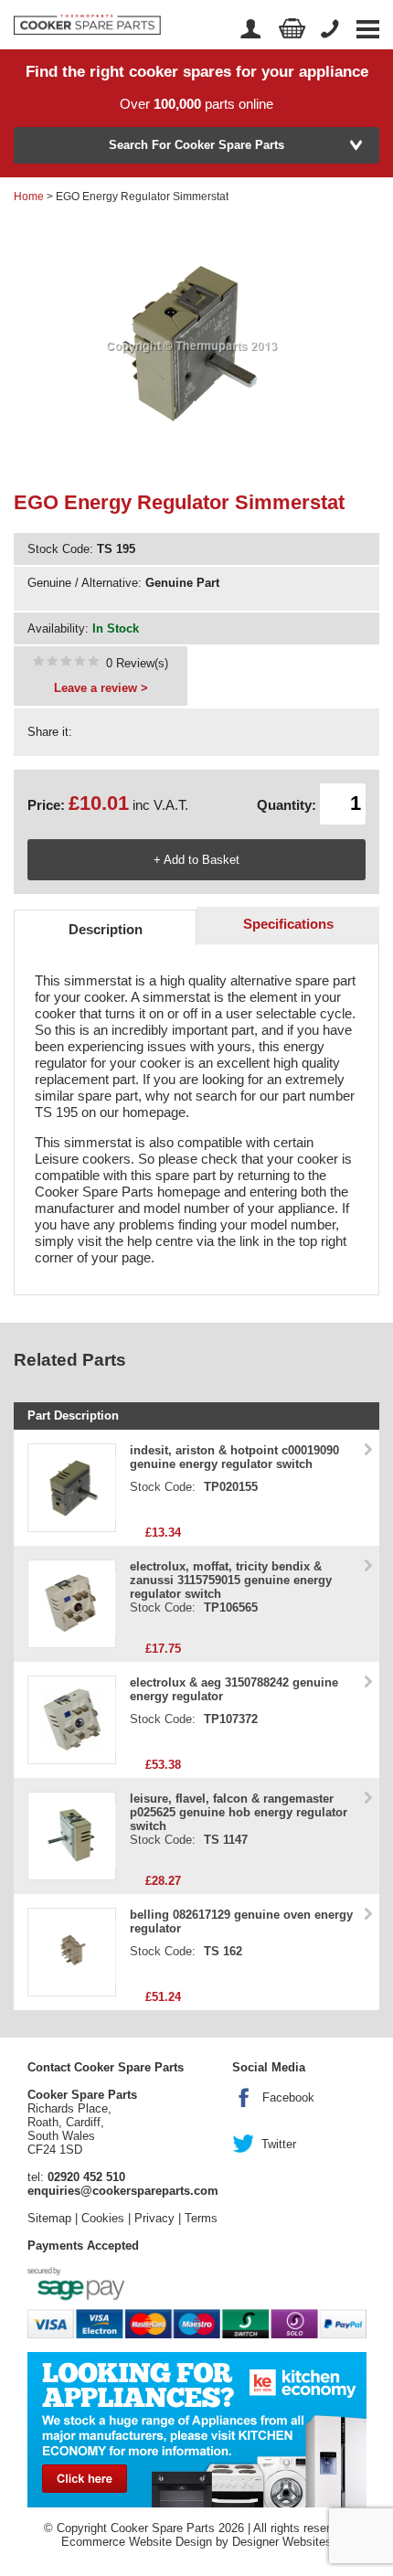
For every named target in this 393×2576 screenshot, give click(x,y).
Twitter (279, 2144)
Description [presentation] (106, 929)
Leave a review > (101, 688)
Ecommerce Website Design (137, 2542)
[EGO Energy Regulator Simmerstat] (66, 663)
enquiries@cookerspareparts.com (123, 2191)
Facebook (288, 2097)
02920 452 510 (86, 2177)
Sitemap (49, 2218)
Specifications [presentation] (288, 924)
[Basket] (292, 29)
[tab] (105, 927)
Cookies (103, 2218)
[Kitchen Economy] (197, 2428)
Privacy (154, 2218)
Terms (201, 2218)
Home (29, 197)
